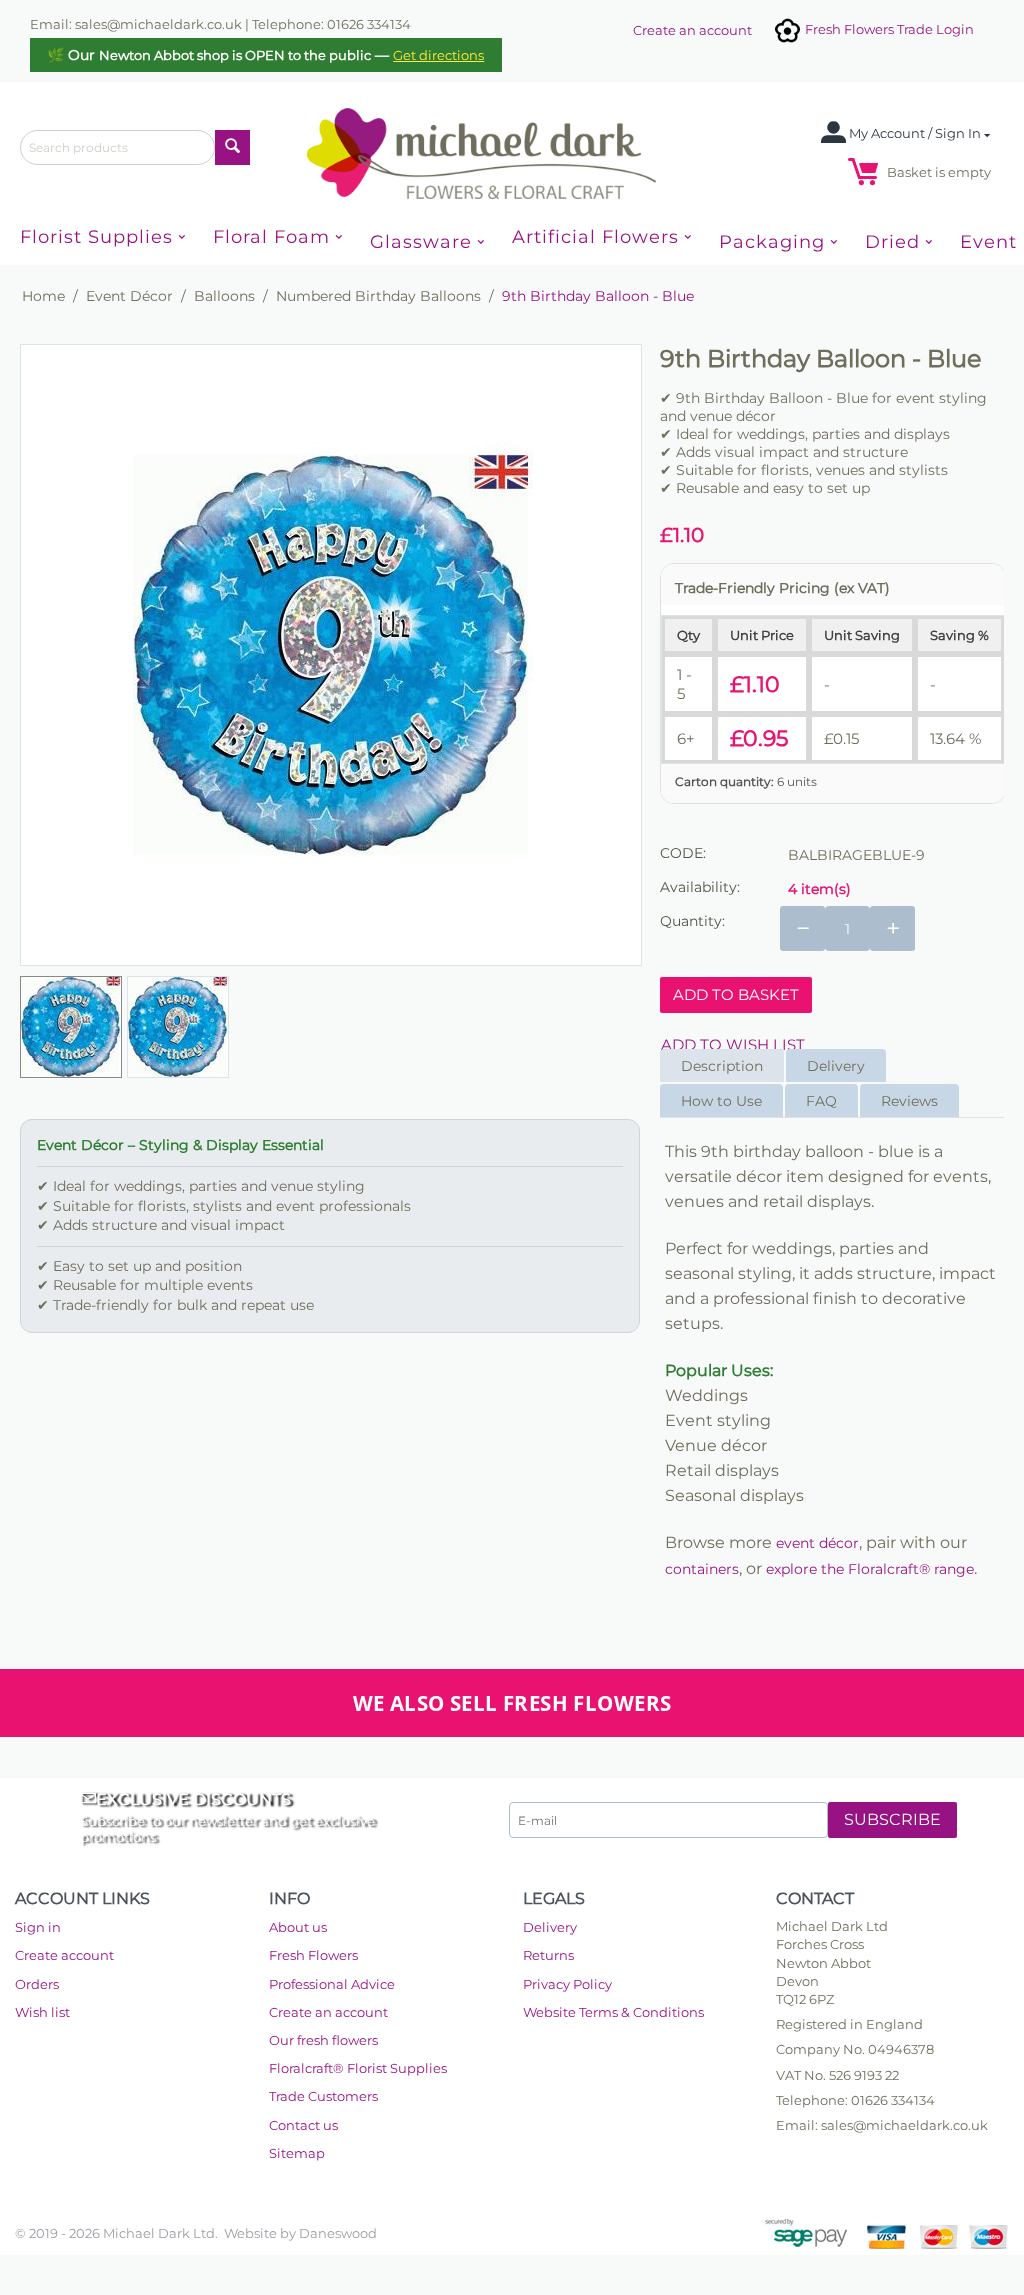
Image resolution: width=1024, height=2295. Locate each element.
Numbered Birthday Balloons (378, 296)
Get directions (438, 55)
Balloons (224, 296)
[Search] (232, 147)
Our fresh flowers (323, 2040)
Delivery (550, 1927)
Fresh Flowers (313, 1955)
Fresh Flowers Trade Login (888, 29)
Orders (37, 1984)
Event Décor (129, 296)
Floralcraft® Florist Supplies (358, 2068)
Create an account (692, 30)
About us (298, 1927)
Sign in (38, 1927)
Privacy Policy (567, 1984)
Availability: (700, 887)
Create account (64, 1955)
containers (702, 1569)
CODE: (683, 853)
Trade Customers (323, 2096)
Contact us (303, 2125)
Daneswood (338, 2233)
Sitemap (297, 2153)
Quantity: (692, 921)
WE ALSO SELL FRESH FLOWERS (512, 1703)
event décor (817, 1543)
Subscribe (892, 1819)
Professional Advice (332, 1984)
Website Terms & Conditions (613, 2012)
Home (43, 296)
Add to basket (736, 994)
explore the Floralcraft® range (870, 1569)
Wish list (42, 2012)
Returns (548, 1955)
